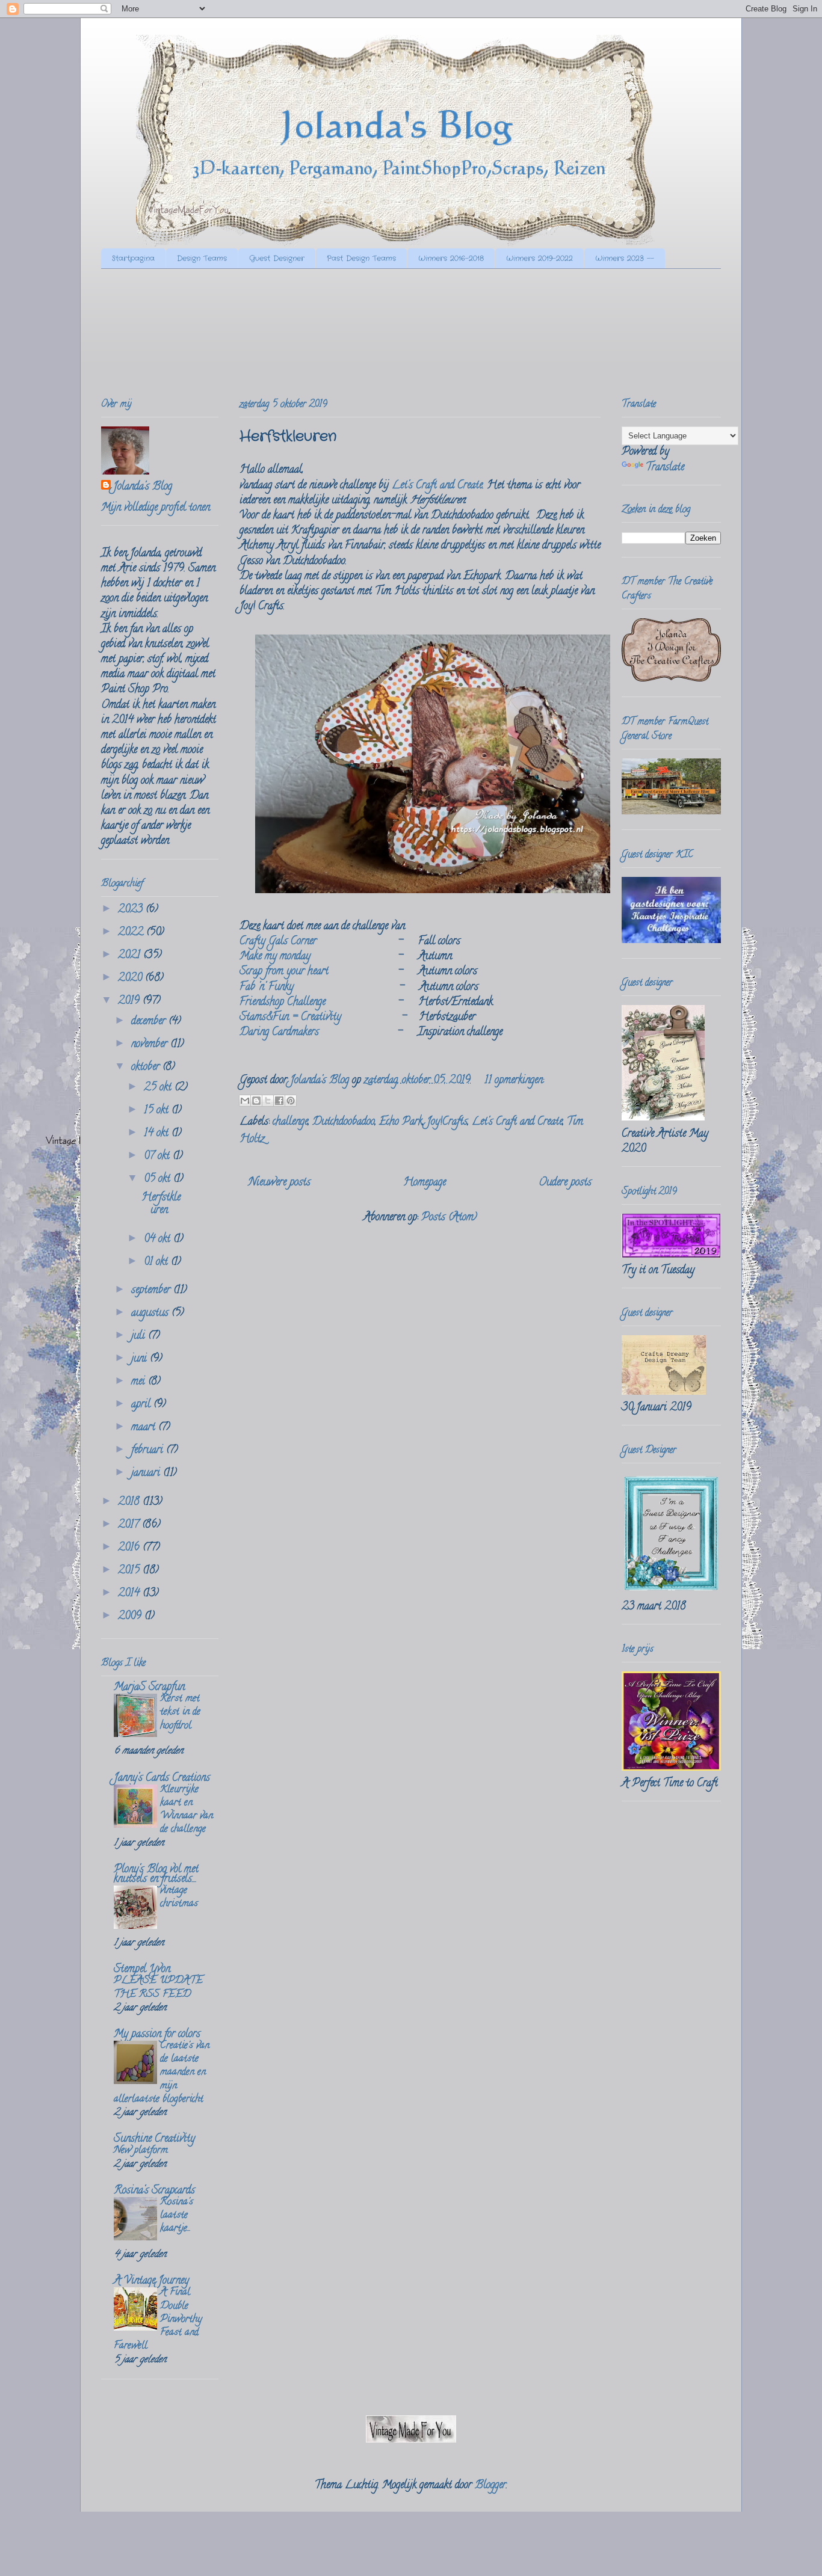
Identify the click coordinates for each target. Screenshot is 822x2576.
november (151, 1045)
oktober (147, 1068)
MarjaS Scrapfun (149, 1688)
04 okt (159, 1240)
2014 (130, 1594)
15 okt (158, 1111)
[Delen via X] (268, 1101)
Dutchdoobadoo (344, 1122)
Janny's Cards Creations (162, 1778)
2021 (131, 956)
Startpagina (133, 258)
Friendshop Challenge (283, 1003)
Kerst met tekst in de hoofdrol (180, 1712)
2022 (132, 933)
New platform (141, 2151)
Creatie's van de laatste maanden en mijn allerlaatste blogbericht (162, 2073)
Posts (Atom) (449, 1218)
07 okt (158, 1157)
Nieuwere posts (280, 1183)
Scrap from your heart (284, 972)
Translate (665, 468)
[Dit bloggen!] (256, 1101)
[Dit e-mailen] (245, 1101)
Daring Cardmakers (279, 1033)
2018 (130, 1502)
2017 (130, 1525)
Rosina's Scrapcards (154, 2191)
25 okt (159, 1088)
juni (141, 1359)
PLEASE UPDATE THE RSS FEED (158, 1988)
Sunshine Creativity (154, 2139)
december (150, 1022)
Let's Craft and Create (437, 486)
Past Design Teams (361, 258)
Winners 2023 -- (625, 258)
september (152, 1291)
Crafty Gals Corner (278, 942)
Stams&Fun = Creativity (290, 1018)
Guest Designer (277, 258)
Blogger (490, 2486)
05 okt (159, 1179)
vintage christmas (179, 1898)
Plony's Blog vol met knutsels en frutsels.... (156, 1875)
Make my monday (275, 957)
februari (149, 1451)
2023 (132, 910)
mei (140, 1382)
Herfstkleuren (288, 437)
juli (140, 1336)
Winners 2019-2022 (539, 258)
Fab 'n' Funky (267, 988)
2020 (131, 979)
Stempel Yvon (142, 1970)
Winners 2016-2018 (451, 258)
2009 (131, 1617)
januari (147, 1474)
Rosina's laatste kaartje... (177, 2216)
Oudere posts (565, 1183)
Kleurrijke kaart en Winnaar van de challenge (187, 1810)
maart (145, 1428)
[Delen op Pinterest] (291, 1101)
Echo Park (401, 1122)
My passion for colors (157, 2035)
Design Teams (202, 258)
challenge (290, 1122)
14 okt (158, 1134)
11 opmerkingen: (514, 1081)
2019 (130, 1001)
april (142, 1405)
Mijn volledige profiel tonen (156, 508)
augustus (151, 1314)
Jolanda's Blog (143, 487)
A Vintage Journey (151, 2281)
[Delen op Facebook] (279, 1101)
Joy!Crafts (447, 1122)
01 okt (157, 1262)
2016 (130, 1548)
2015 (130, 1571)
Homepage (425, 1183)
